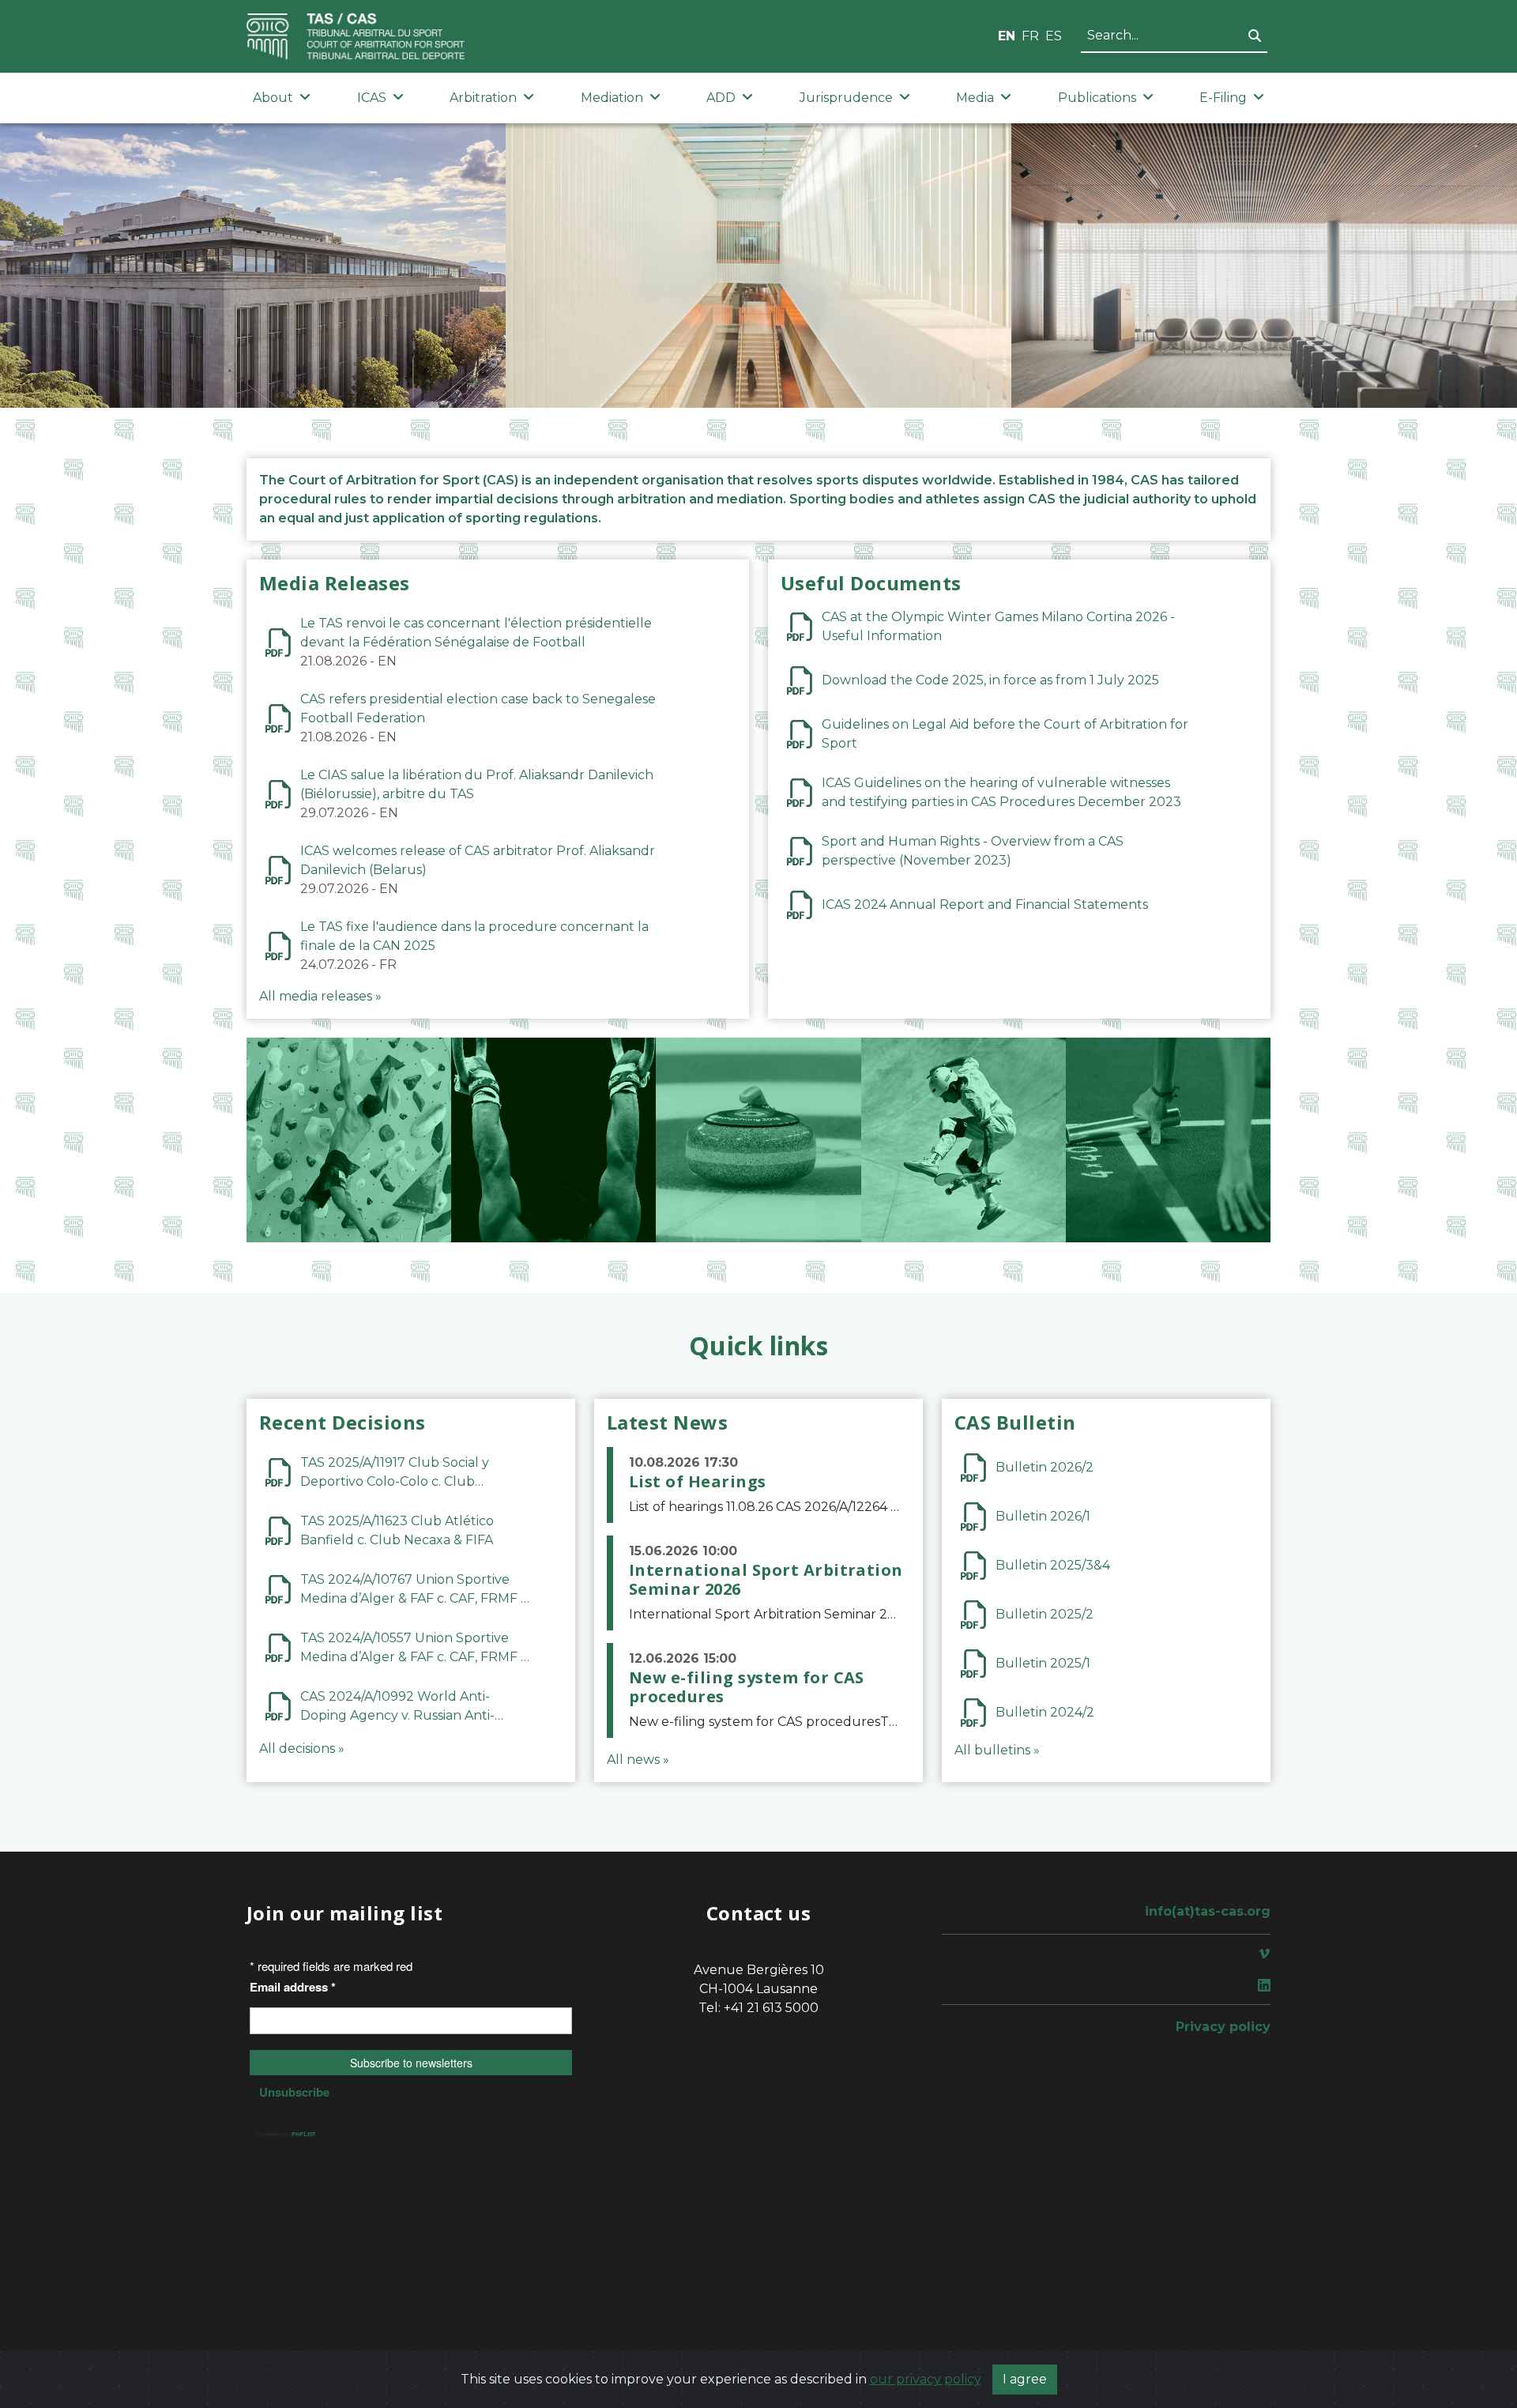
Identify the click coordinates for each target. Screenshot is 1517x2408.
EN (1007, 36)
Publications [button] (1097, 98)
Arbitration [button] (483, 98)
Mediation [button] (612, 98)
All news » (638, 1760)
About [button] (273, 98)
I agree (1025, 2379)
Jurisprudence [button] (846, 98)
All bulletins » (997, 1750)
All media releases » (320, 996)
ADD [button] (721, 98)
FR (1030, 36)
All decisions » (302, 1749)
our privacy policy (926, 2379)
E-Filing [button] (1223, 98)
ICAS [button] (372, 98)
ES (1054, 36)
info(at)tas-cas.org (1208, 1911)
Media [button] (975, 98)
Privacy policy (1223, 2027)
